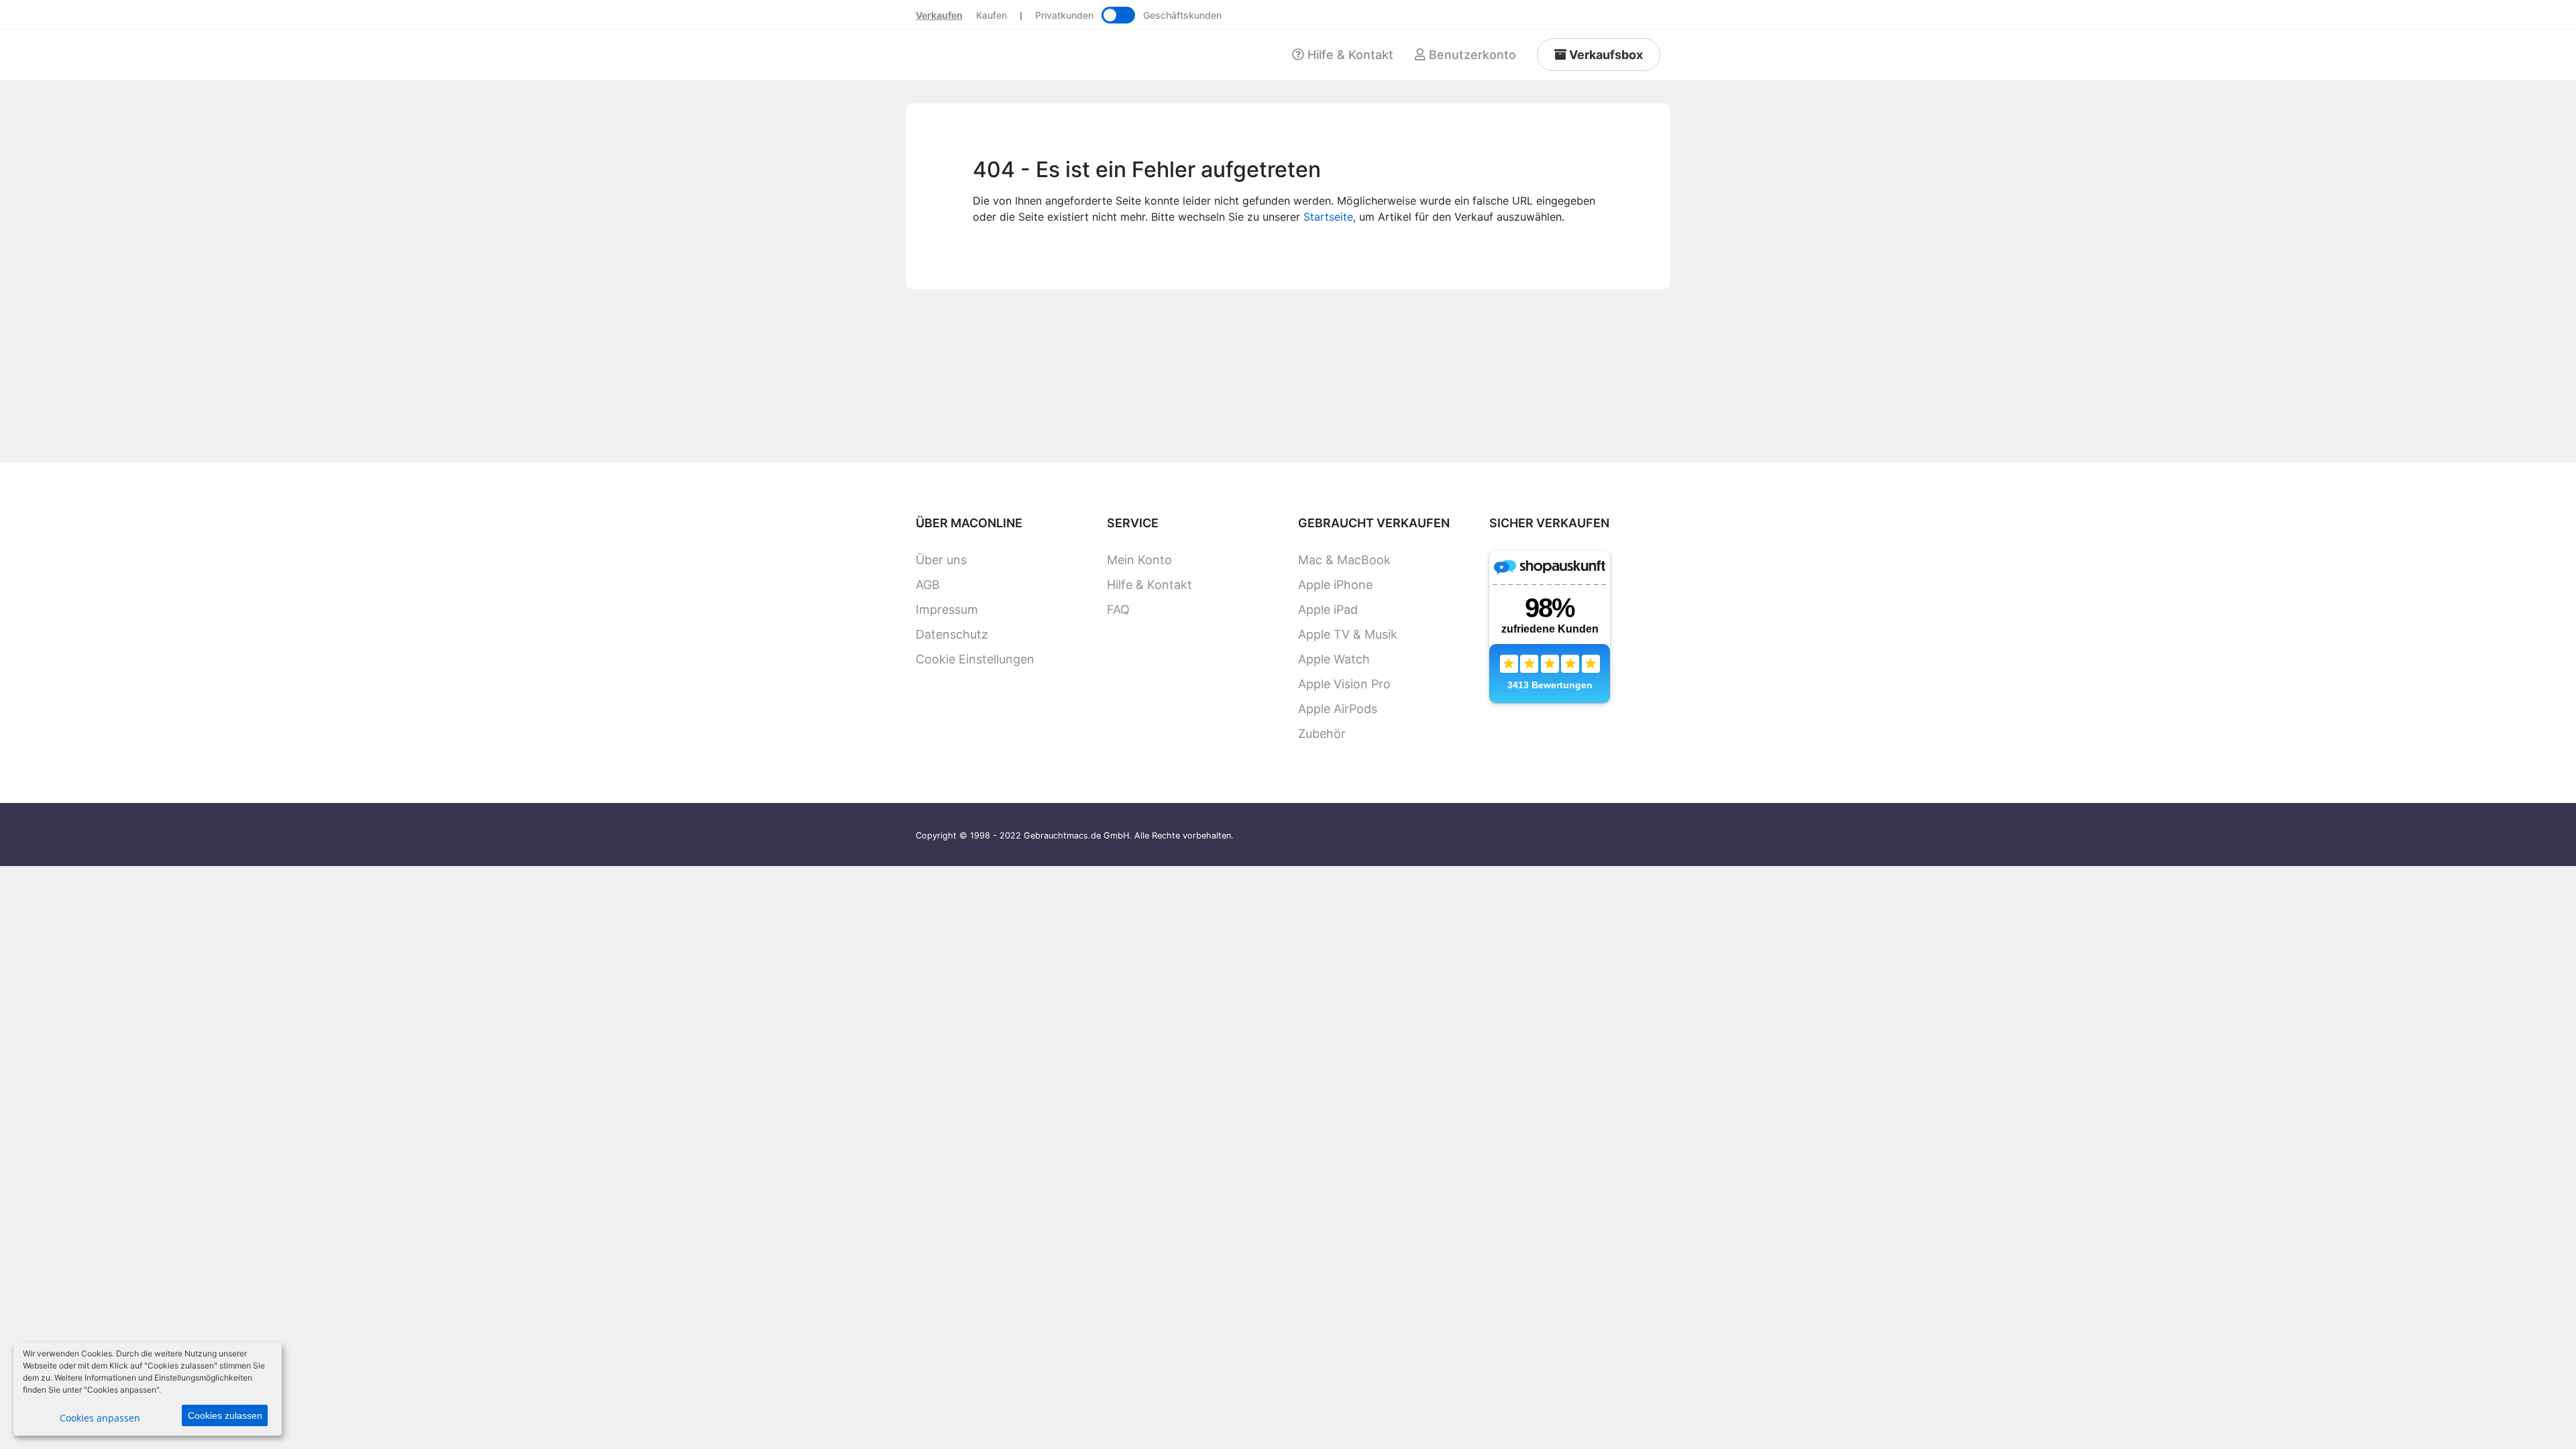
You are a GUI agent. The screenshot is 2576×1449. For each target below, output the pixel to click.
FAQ (1118, 609)
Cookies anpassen (100, 1418)
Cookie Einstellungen (975, 659)
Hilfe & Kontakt (1149, 585)
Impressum (947, 609)
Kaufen (991, 15)
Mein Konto (1139, 560)
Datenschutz (952, 634)
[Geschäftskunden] (1118, 15)
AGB (928, 585)
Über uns (941, 560)
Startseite (1328, 217)
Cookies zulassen (225, 1415)
